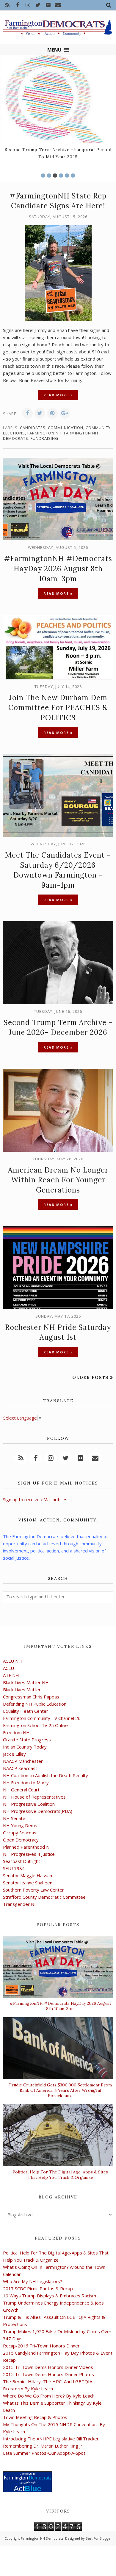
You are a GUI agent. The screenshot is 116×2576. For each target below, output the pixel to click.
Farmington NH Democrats (42, 2538)
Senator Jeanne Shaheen (28, 1883)
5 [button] (67, 176)
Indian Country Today (25, 1747)
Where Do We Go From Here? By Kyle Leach (49, 2396)
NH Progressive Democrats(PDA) (38, 1811)
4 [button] (61, 176)
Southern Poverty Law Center (33, 1890)
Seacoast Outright (22, 1861)
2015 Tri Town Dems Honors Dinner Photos (48, 2374)
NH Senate (14, 1818)
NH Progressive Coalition (29, 1804)
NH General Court (21, 1790)
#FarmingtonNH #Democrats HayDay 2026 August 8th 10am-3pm (58, 569)
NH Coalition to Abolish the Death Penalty (46, 1775)
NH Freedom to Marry (26, 1782)
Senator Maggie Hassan (28, 1875)
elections (14, 433)
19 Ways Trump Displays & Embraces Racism (50, 2296)
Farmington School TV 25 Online (35, 1725)
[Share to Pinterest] (52, 413)
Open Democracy (21, 1840)
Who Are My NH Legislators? (33, 2281)
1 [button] (43, 176)
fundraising (44, 438)
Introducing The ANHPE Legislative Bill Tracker (51, 2439)
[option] (58, 109)
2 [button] (49, 176)
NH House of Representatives (34, 1797)
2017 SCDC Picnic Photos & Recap (38, 2288)
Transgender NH (20, 1904)
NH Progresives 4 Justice (29, 1854)
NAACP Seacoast (20, 1768)
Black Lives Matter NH (26, 1682)
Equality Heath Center (26, 1711)
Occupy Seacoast (21, 1833)
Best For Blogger (99, 2538)
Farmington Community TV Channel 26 (42, 1718)
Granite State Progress (27, 1740)
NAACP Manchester (23, 1761)
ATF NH (11, 1675)
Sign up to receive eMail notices (35, 1499)
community (98, 428)
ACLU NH (12, 1661)
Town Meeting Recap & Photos (35, 2417)
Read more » (58, 395)
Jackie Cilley (14, 1754)
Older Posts (90, 1377)
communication (66, 428)
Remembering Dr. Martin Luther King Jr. (43, 2446)
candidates (33, 428)
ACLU (8, 1668)
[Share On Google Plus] (65, 413)
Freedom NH (16, 1732)
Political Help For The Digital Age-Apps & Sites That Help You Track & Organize (60, 2175)
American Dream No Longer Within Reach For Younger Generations (58, 1180)
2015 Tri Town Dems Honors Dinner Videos (48, 2367)
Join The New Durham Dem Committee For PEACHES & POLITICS (58, 708)
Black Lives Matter (22, 1690)
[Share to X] (40, 413)
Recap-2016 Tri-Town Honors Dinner (41, 2346)
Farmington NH (44, 433)
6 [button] (73, 176)
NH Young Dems (20, 1825)
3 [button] (55, 176)
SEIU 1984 (14, 1868)
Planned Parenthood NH (28, 1847)
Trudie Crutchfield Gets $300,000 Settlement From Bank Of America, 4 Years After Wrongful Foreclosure (60, 2090)
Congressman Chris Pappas (31, 1697)
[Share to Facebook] (27, 413)
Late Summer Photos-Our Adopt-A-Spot (44, 2453)
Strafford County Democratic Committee (44, 1897)
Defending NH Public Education (35, 1704)
